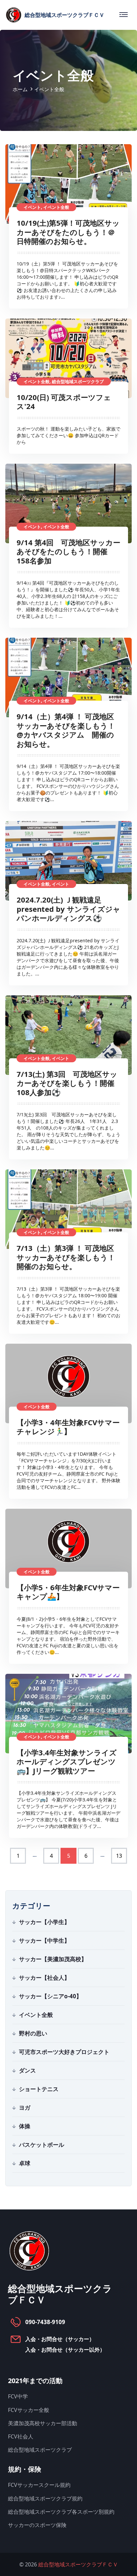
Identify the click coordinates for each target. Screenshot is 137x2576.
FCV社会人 (21, 2436)
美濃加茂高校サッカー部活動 (43, 2423)
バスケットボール (42, 2145)
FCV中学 (18, 2396)
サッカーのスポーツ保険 (37, 2525)
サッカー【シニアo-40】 (50, 1996)
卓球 (25, 2163)
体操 (25, 2126)
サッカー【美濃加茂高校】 (53, 1959)
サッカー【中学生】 (44, 1940)
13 (119, 1856)
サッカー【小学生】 (44, 1922)
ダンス (27, 2070)
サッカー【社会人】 (44, 1978)
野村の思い (33, 2033)
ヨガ (25, 2108)
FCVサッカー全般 (29, 2410)
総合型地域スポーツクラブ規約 (45, 2498)
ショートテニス (39, 2089)
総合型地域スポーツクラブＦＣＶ (78, 2564)
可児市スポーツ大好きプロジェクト (64, 2052)
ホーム (20, 89)
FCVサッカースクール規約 (39, 2485)
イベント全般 (36, 2015)
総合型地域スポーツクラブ (40, 2450)
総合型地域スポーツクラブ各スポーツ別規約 (61, 2512)
